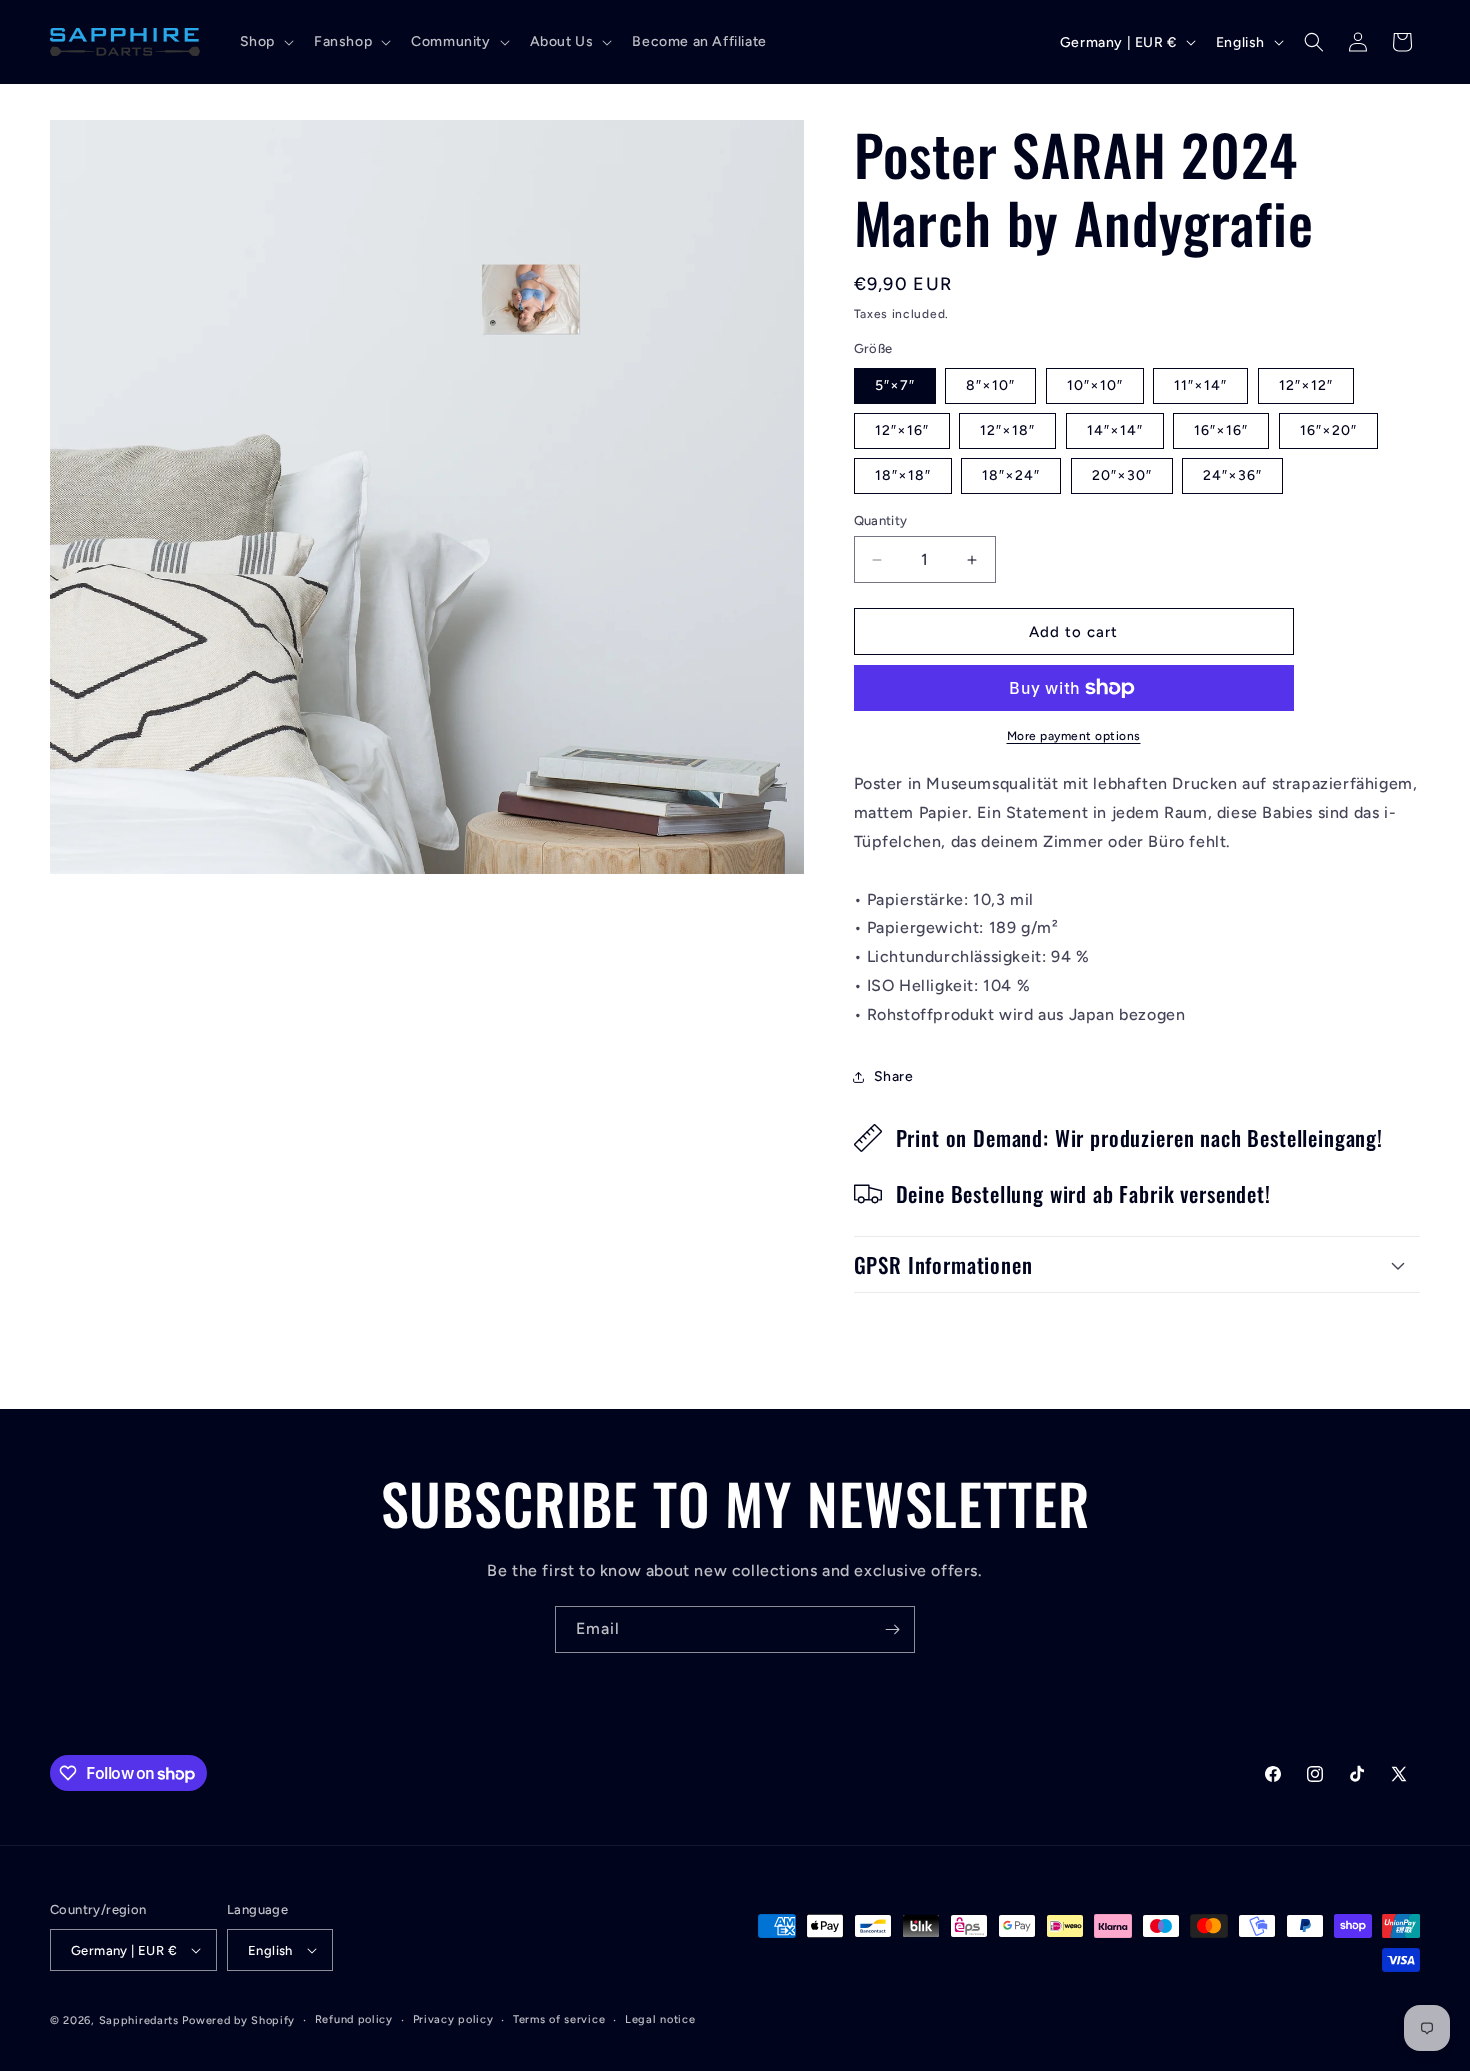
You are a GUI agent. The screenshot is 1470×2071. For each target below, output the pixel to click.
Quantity (881, 520)
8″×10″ (990, 385)
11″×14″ (1200, 385)
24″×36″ (1232, 475)
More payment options (1074, 736)
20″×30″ (1122, 475)
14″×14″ (1115, 430)
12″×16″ (902, 430)
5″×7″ (895, 385)
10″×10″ (1095, 385)
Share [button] (894, 1076)
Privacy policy (453, 2019)
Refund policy (354, 2019)
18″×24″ (1011, 475)
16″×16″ (1221, 430)
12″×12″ (1306, 385)
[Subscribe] (892, 1629)
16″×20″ (1328, 430)
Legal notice (660, 2019)
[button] (265, 42)
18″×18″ (903, 475)
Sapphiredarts (139, 2020)
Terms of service (559, 2019)
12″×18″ (1007, 430)
